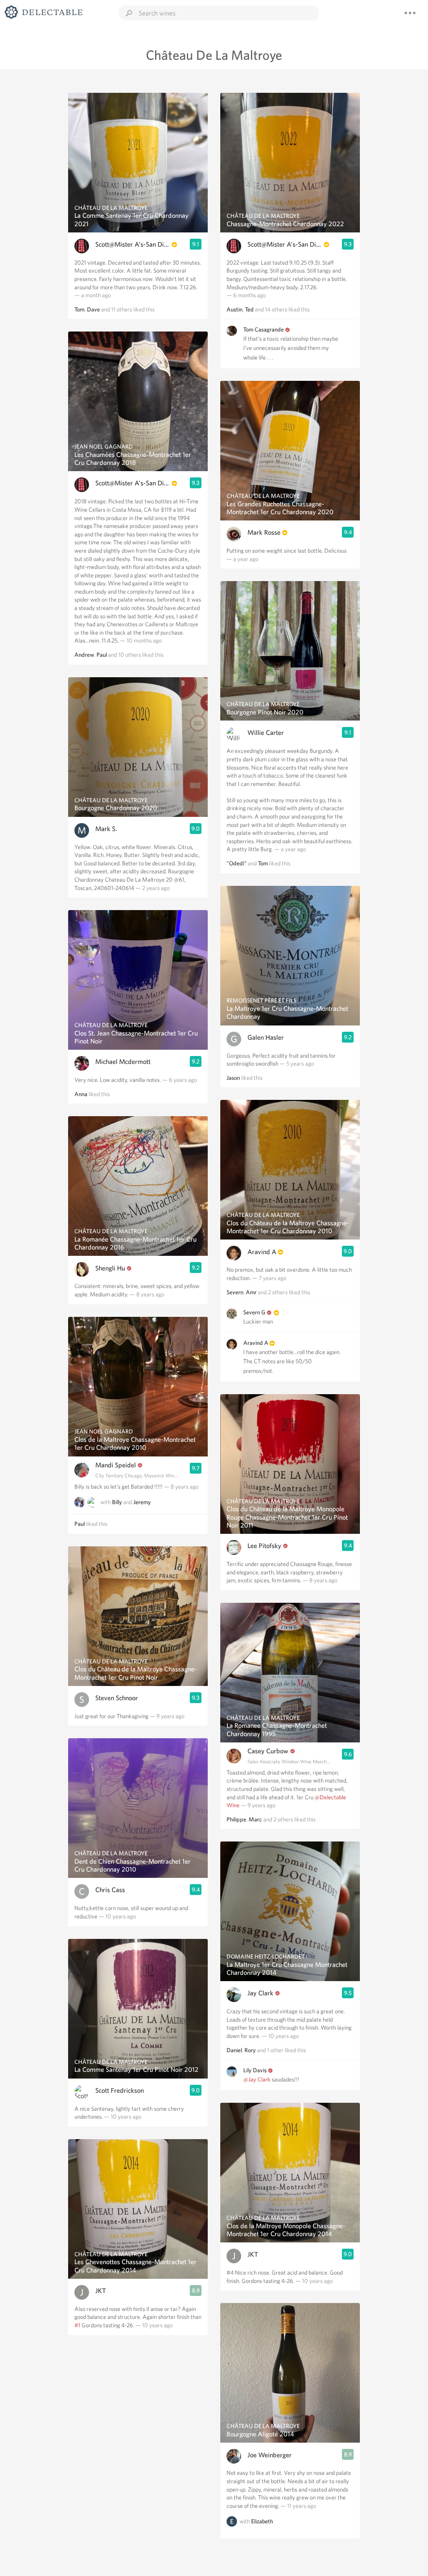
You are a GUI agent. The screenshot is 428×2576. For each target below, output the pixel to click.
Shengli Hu (110, 1268)
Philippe (236, 1819)
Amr (251, 1292)
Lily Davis (255, 2070)
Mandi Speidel (116, 1465)
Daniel (234, 2050)
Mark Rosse (264, 532)
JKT (101, 2291)
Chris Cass (110, 1890)
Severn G (254, 1312)
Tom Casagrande (264, 329)
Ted (249, 309)
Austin (234, 309)
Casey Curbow (268, 1751)
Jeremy (142, 1502)
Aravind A (262, 1252)
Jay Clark (260, 1993)
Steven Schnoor (117, 1698)
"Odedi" (237, 863)
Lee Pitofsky (264, 1546)
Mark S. (106, 829)
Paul (102, 655)
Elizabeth (262, 2522)
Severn (235, 1292)
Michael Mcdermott (123, 1062)
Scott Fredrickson (120, 2090)
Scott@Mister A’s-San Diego (133, 244)
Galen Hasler (266, 1037)
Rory (250, 2050)
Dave (93, 309)
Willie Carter (266, 733)
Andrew (84, 655)
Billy (117, 1502)
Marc (255, 1819)
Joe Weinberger (270, 2455)
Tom (79, 309)
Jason (233, 1078)
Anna (81, 1094)
